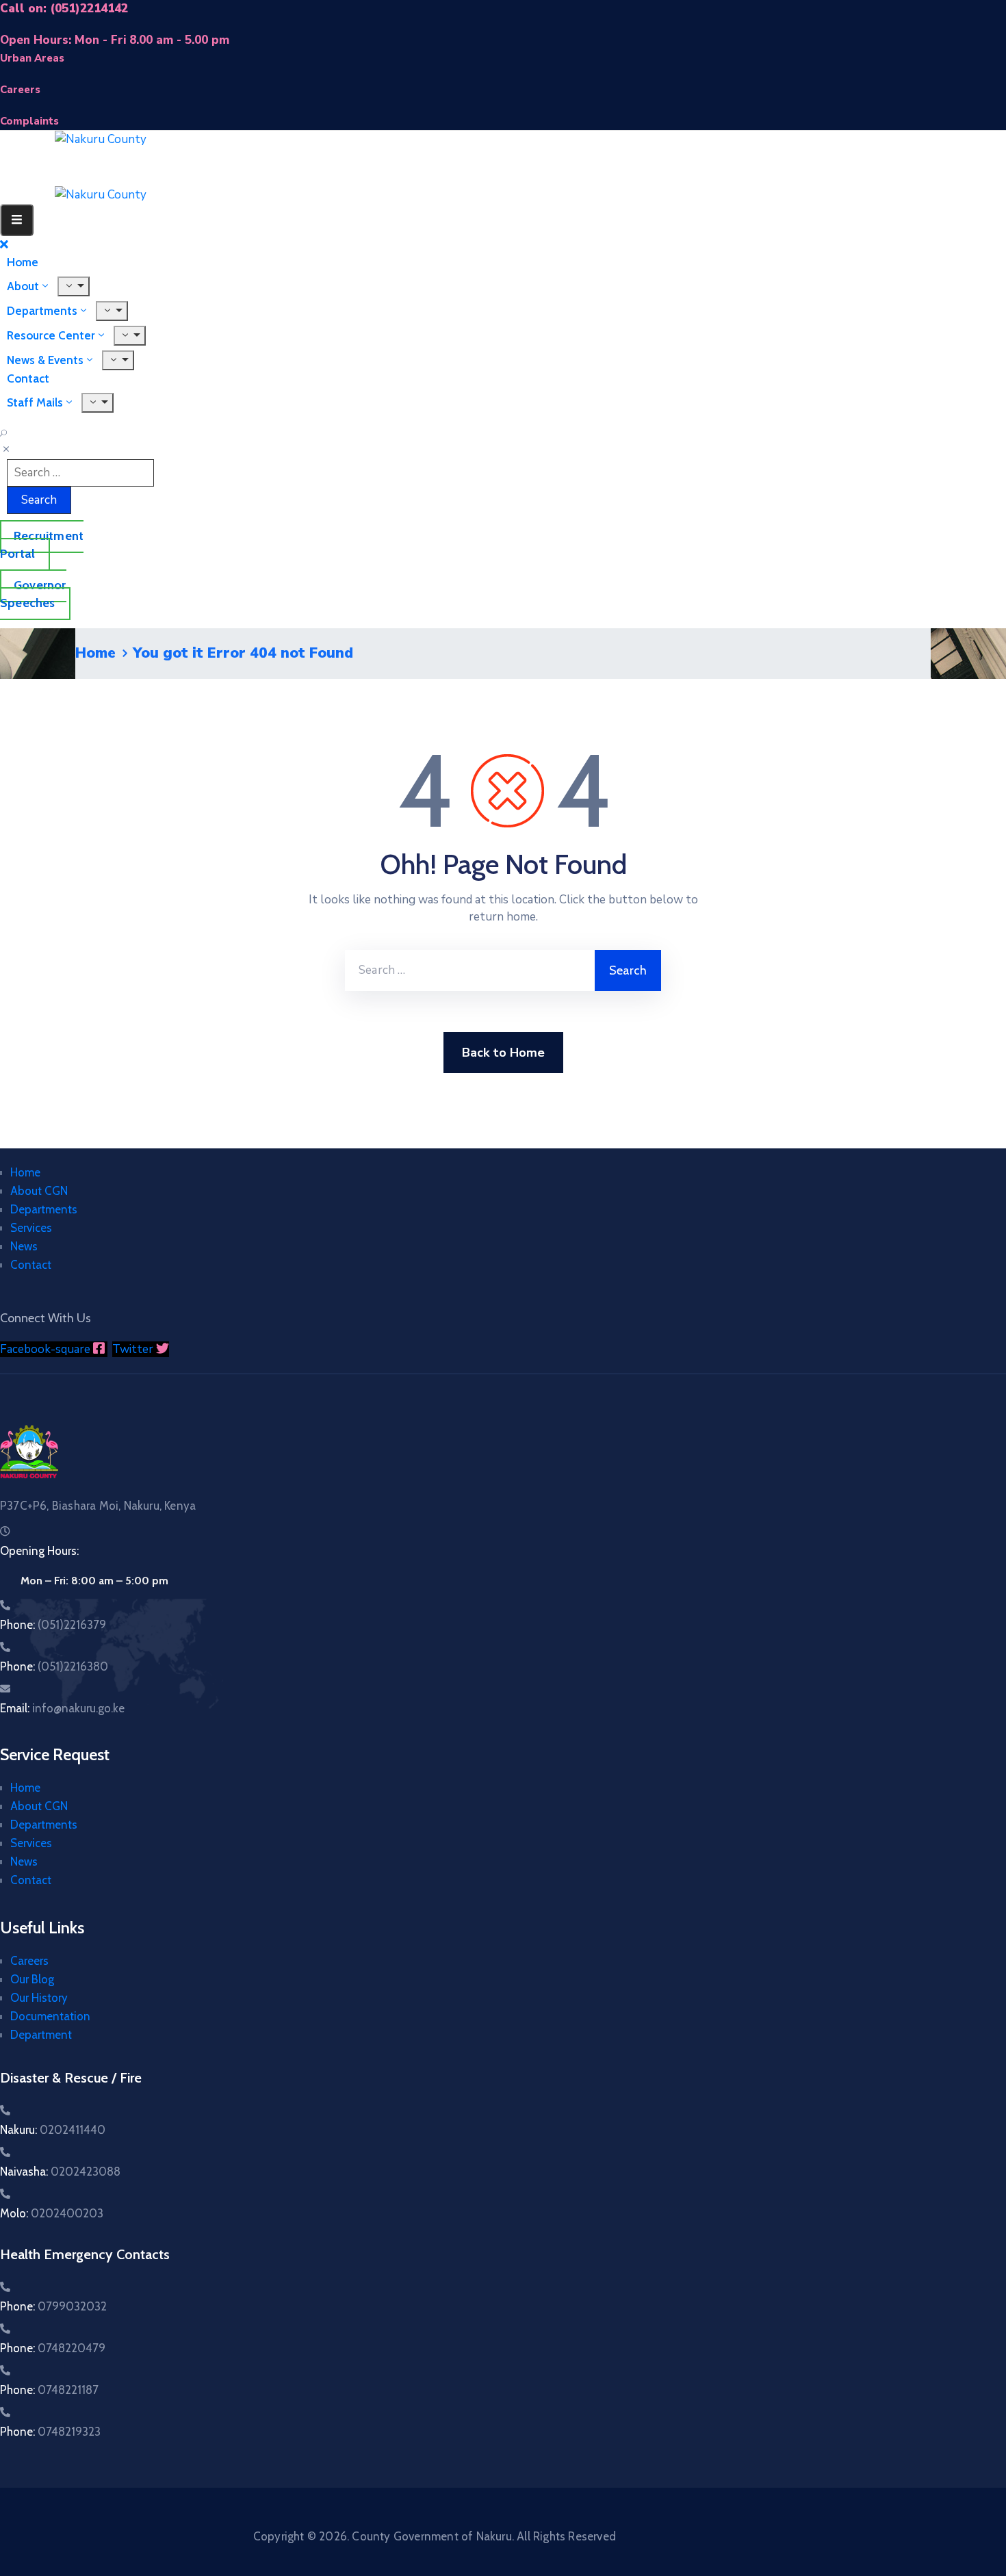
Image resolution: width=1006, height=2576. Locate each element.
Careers (29, 1961)
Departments (44, 1209)
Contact (31, 1265)
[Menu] (130, 336)
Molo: (52, 2213)
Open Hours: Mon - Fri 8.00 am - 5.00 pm (115, 40)
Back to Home (503, 1053)
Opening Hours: (39, 1551)
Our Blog (32, 1979)
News (24, 1246)
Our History (39, 1998)
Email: (62, 1708)
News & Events (45, 360)
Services (31, 1228)
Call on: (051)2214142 (64, 9)
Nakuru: (53, 2130)
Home (95, 653)
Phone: (53, 1625)
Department (41, 2035)
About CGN (39, 1191)
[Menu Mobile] (17, 220)
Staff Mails (35, 402)
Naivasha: (60, 2172)
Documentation (50, 2016)
